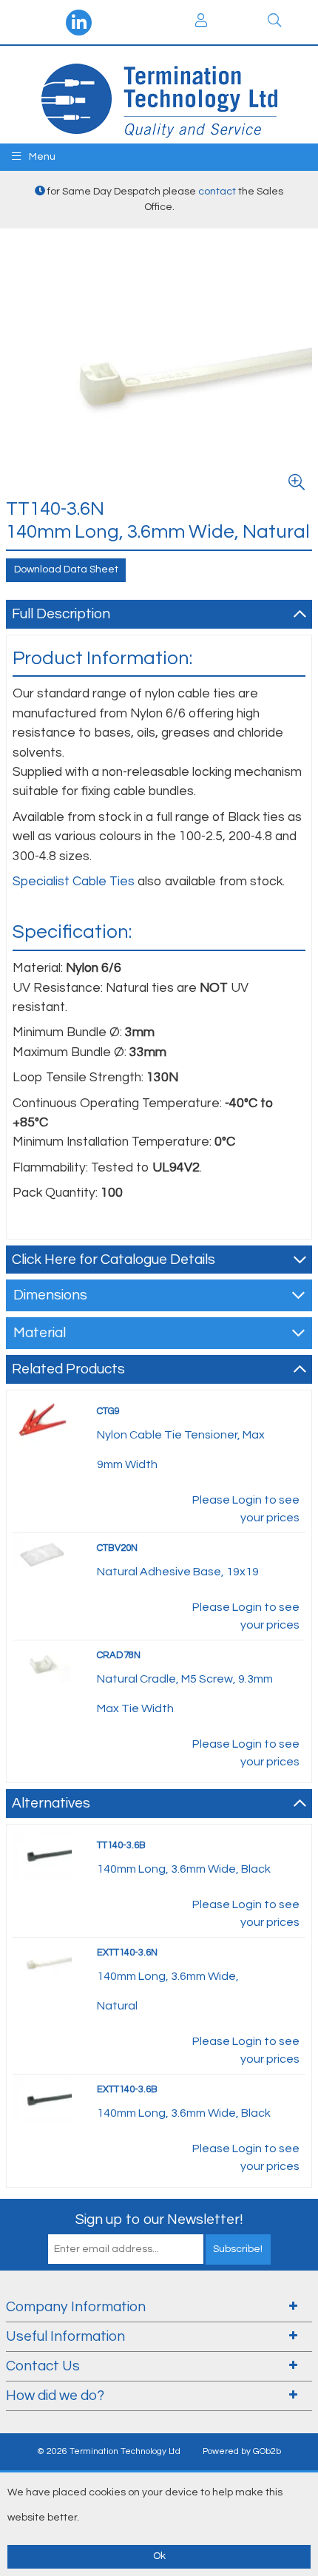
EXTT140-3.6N (127, 1953)
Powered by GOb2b (242, 2451)
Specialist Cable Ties (74, 882)
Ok (159, 2556)
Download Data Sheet (66, 569)
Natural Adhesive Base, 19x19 (178, 1572)
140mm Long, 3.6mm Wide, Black (184, 1869)
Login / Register (201, 22)
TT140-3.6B (121, 1845)
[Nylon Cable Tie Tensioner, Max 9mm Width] (42, 1420)
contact (217, 192)
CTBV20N (117, 1548)
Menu (41, 157)
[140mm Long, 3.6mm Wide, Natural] (42, 1961)
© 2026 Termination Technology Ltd (109, 2451)
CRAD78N (119, 1655)
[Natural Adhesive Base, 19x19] (42, 1552)
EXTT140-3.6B (127, 2089)
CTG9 (108, 1411)
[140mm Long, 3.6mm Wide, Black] (42, 1854)
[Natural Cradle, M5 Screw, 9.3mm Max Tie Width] (42, 1664)
